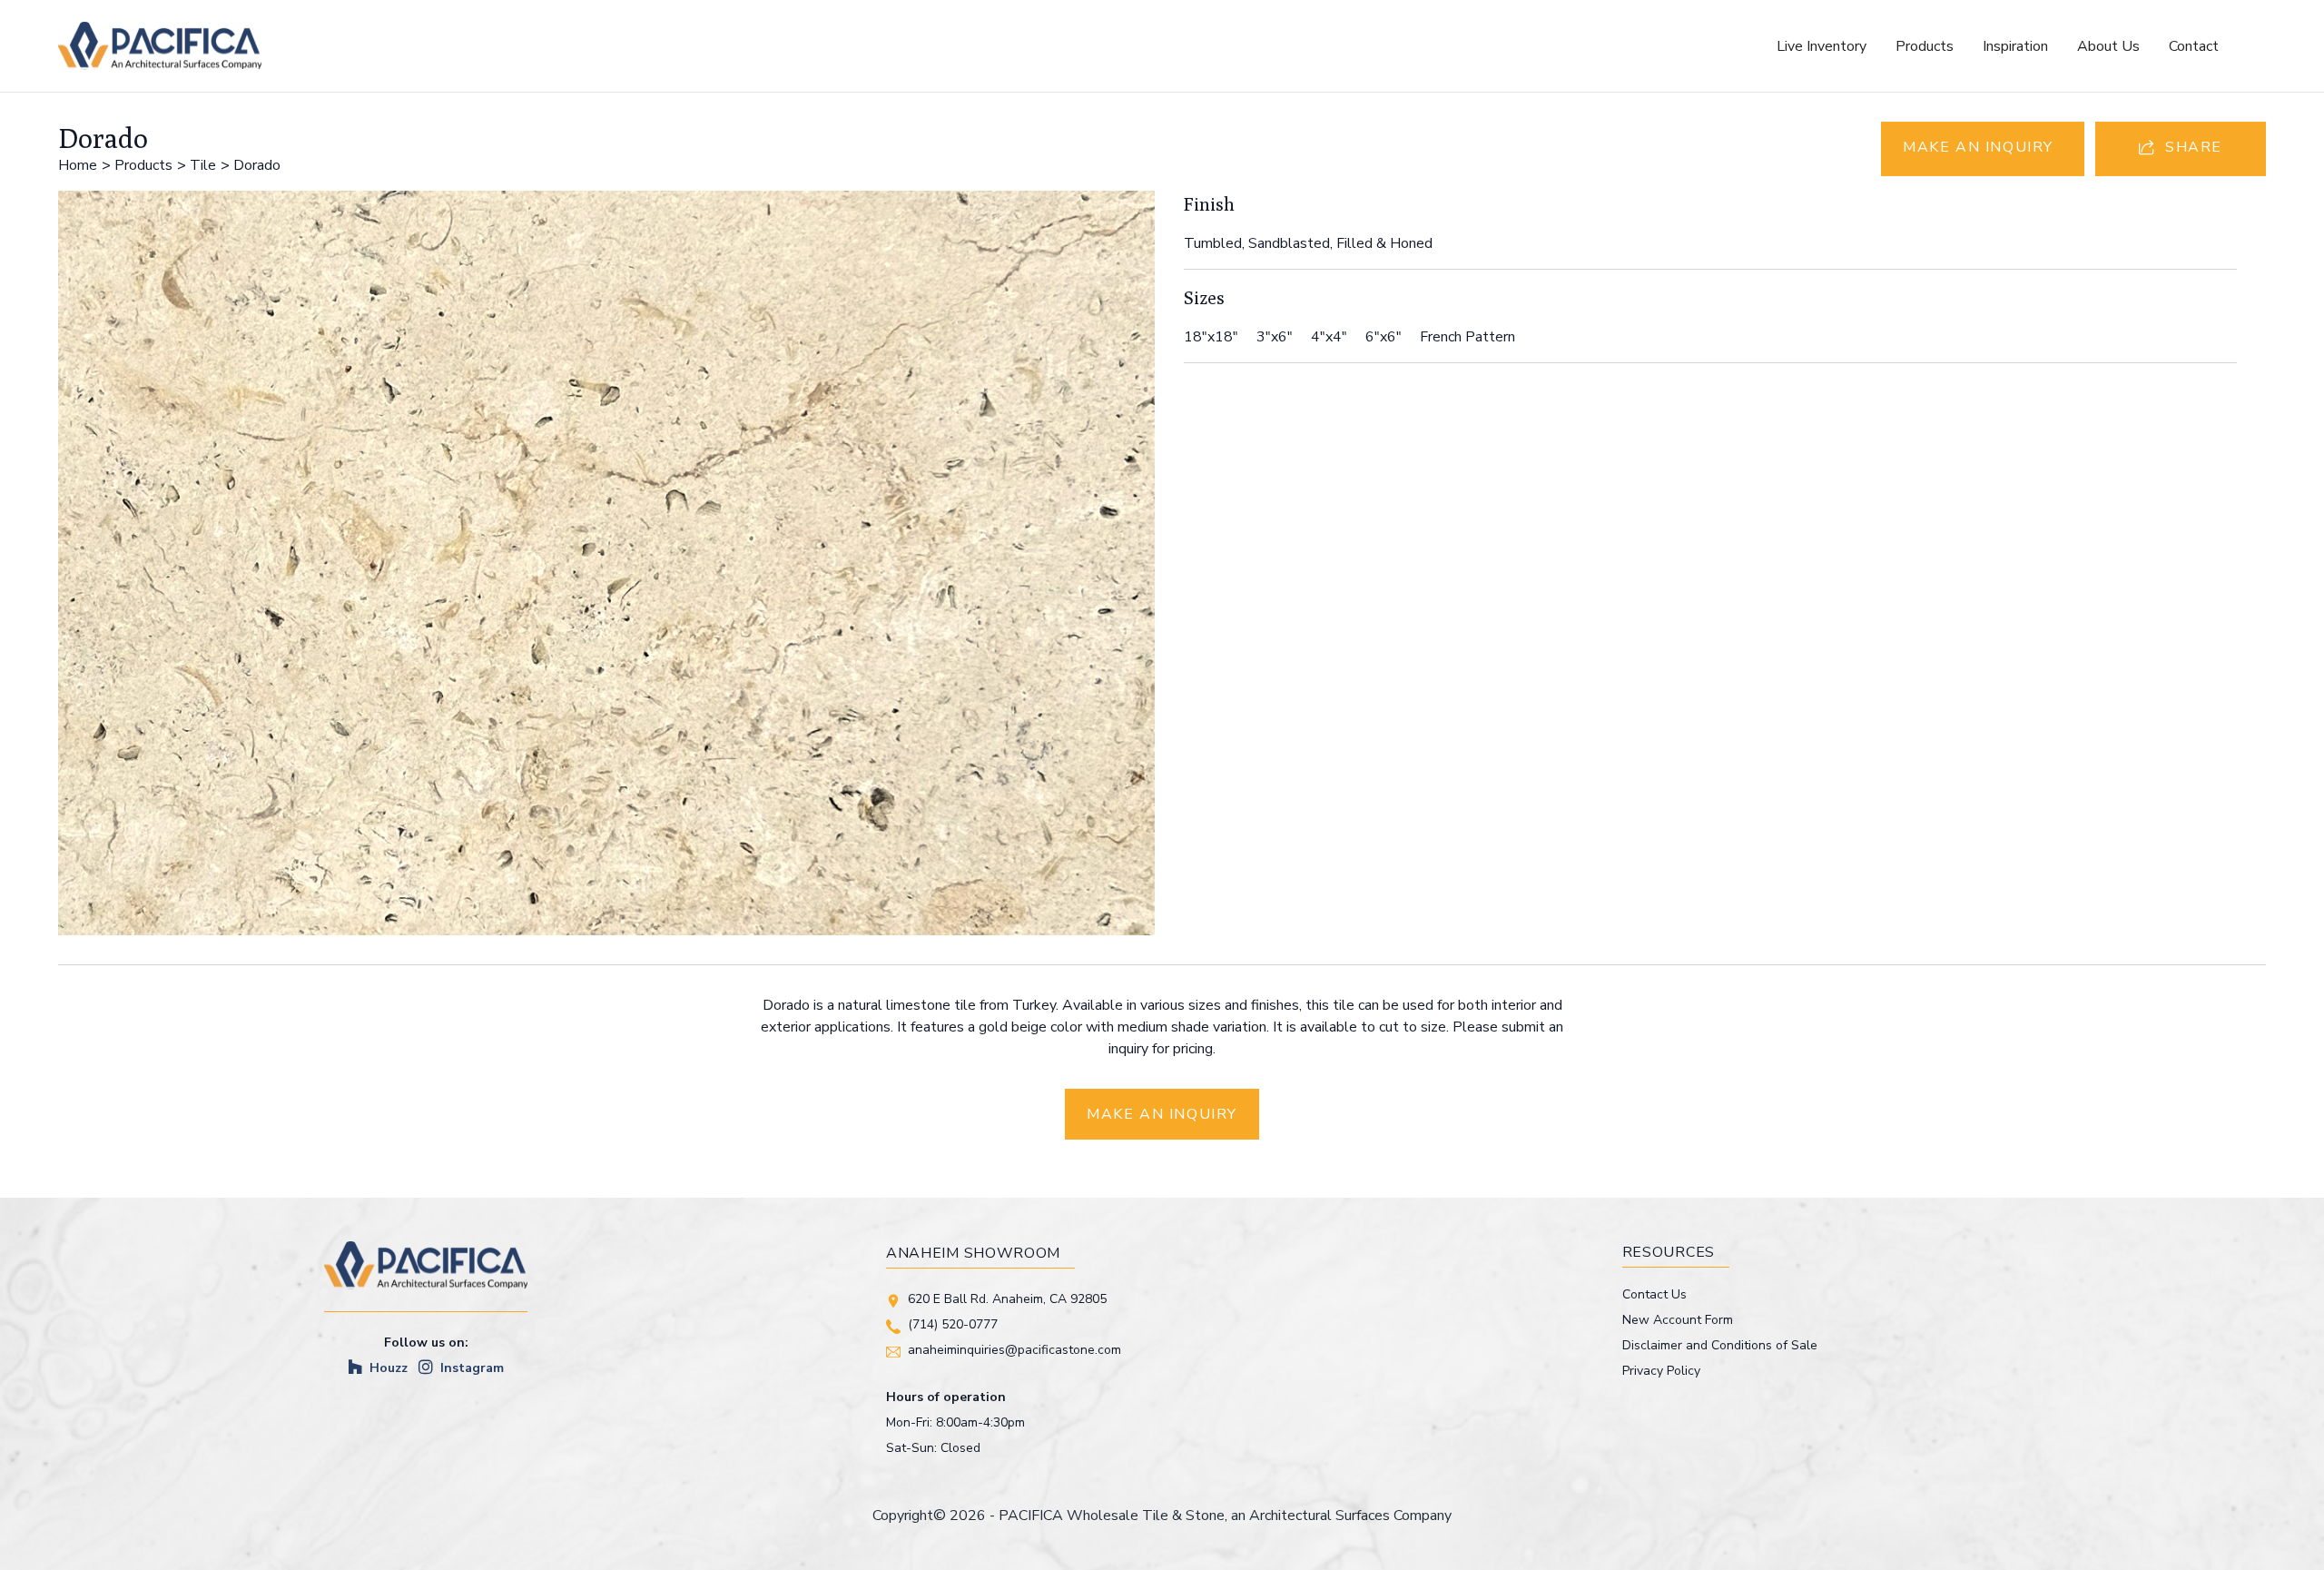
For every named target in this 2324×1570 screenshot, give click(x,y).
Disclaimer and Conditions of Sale (1720, 1345)
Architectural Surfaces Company (1350, 1516)
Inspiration (2015, 46)
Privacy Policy (1661, 1371)
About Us (2108, 46)
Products (1925, 46)
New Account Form (1678, 1320)
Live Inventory (1822, 46)
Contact (2194, 46)
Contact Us (1654, 1294)
